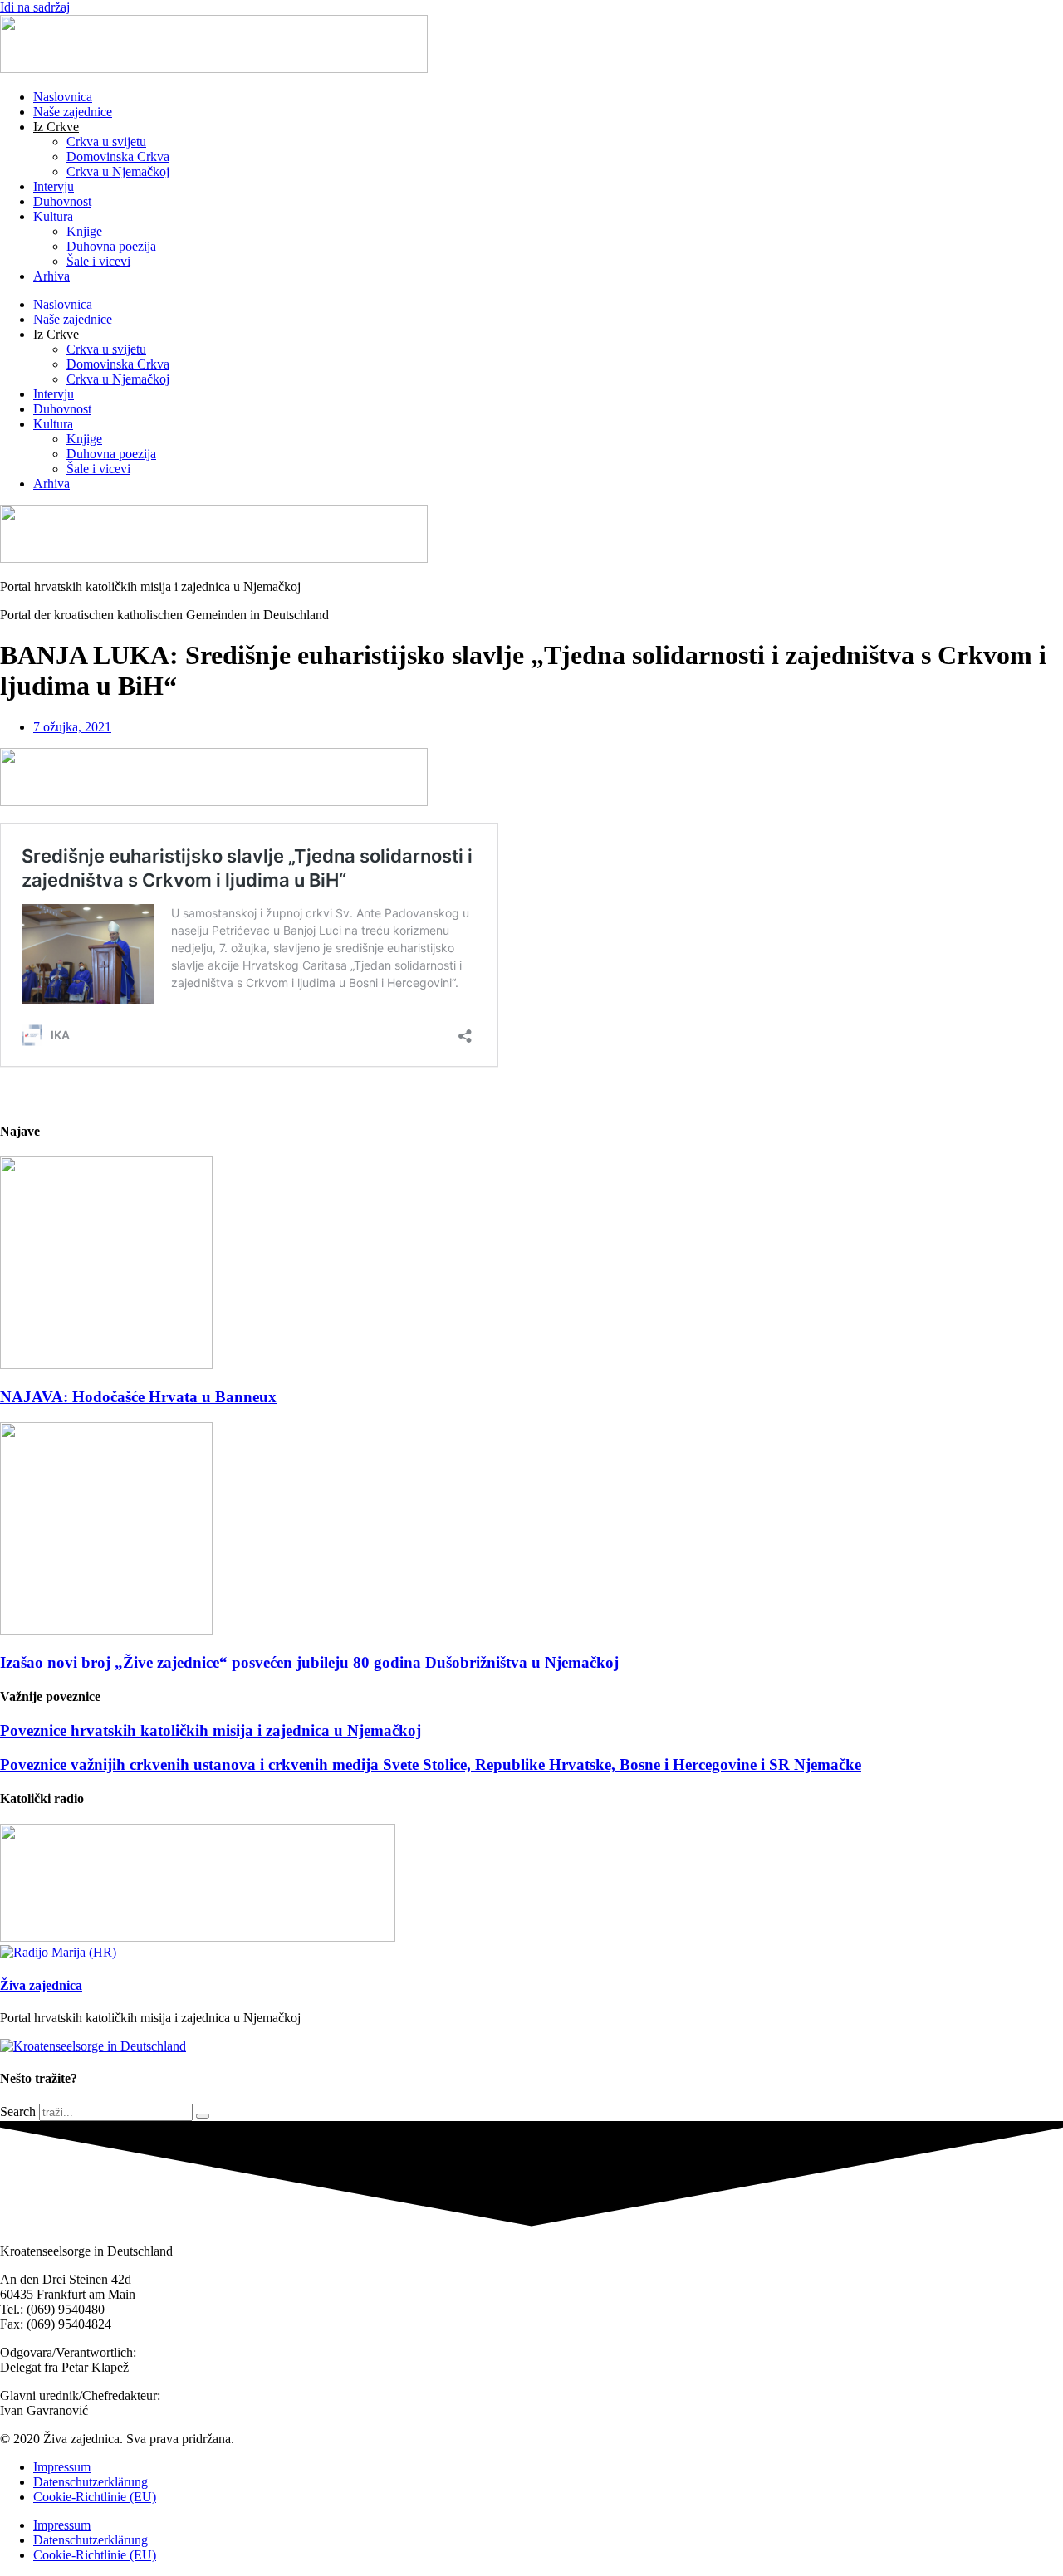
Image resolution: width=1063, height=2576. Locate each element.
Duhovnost (62, 201)
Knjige (84, 231)
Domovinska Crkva (118, 156)
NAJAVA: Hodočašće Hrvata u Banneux (138, 1397)
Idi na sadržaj (35, 7)
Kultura (53, 216)
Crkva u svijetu (106, 142)
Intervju (54, 186)
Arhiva (51, 276)
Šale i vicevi (98, 261)
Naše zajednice (73, 112)
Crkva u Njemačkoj (118, 171)
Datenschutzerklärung (91, 2482)
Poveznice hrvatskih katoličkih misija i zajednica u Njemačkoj (211, 1730)
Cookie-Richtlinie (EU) (95, 2497)
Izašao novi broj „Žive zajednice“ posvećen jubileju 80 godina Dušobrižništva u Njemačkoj (309, 1662)
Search (18, 2112)
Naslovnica (63, 97)
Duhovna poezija (111, 246)
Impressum (62, 2467)
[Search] (203, 2116)
